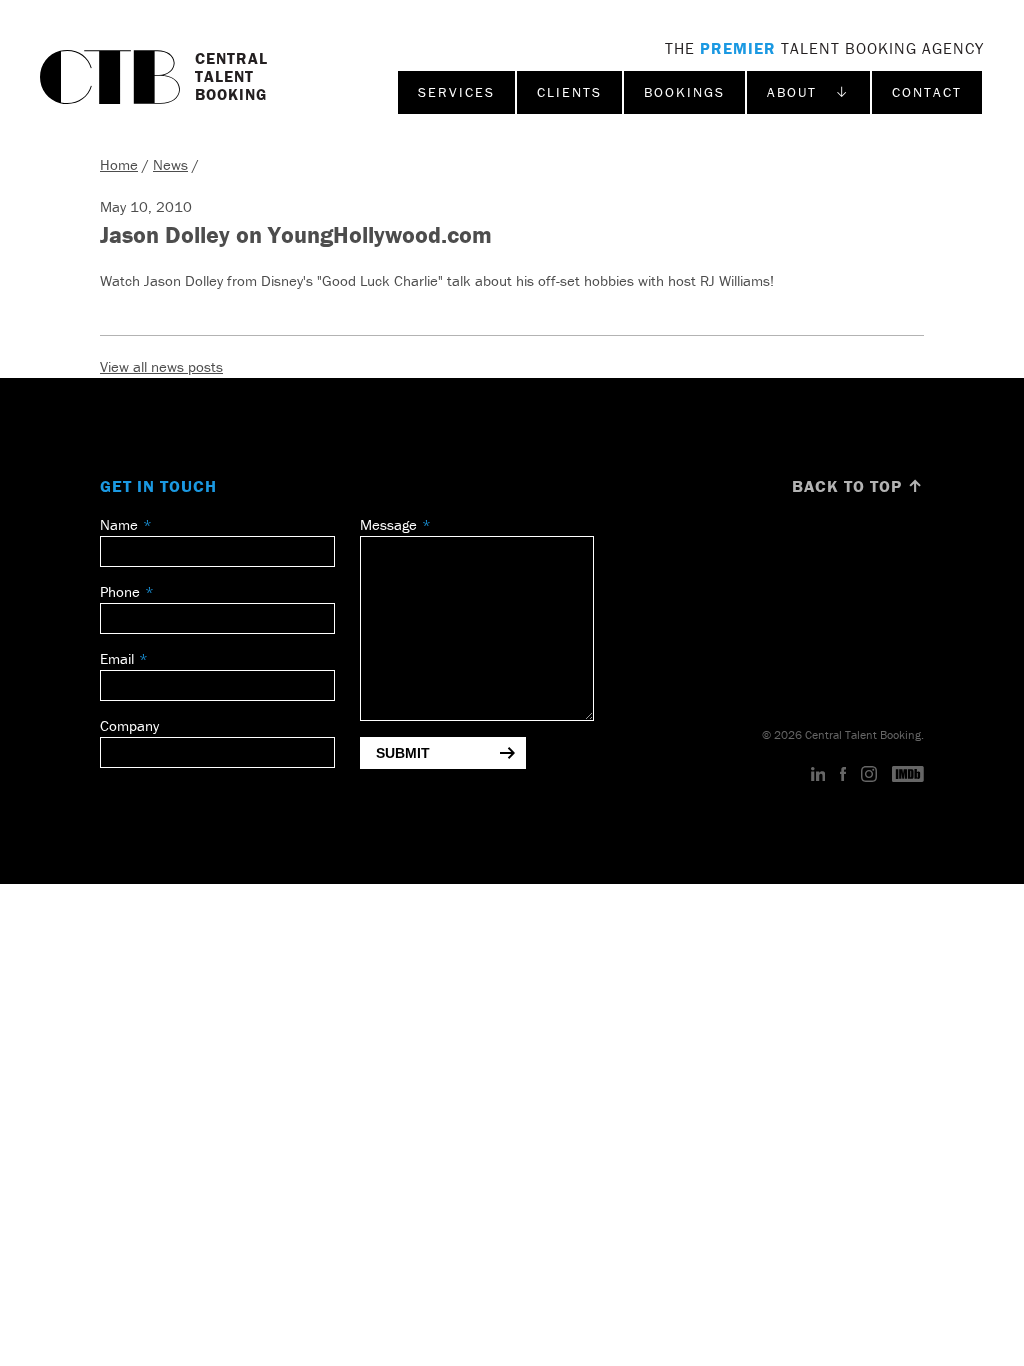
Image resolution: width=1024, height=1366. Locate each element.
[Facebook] (843, 775)
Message (388, 524)
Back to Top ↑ (858, 486)
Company (129, 725)
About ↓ (808, 92)
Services (456, 92)
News (170, 164)
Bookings (684, 92)
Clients (569, 92)
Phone (120, 591)
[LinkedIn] (818, 775)
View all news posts (161, 366)
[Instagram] (869, 775)
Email (117, 658)
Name (119, 524)
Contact (927, 92)
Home (119, 164)
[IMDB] (908, 775)
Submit (403, 753)
